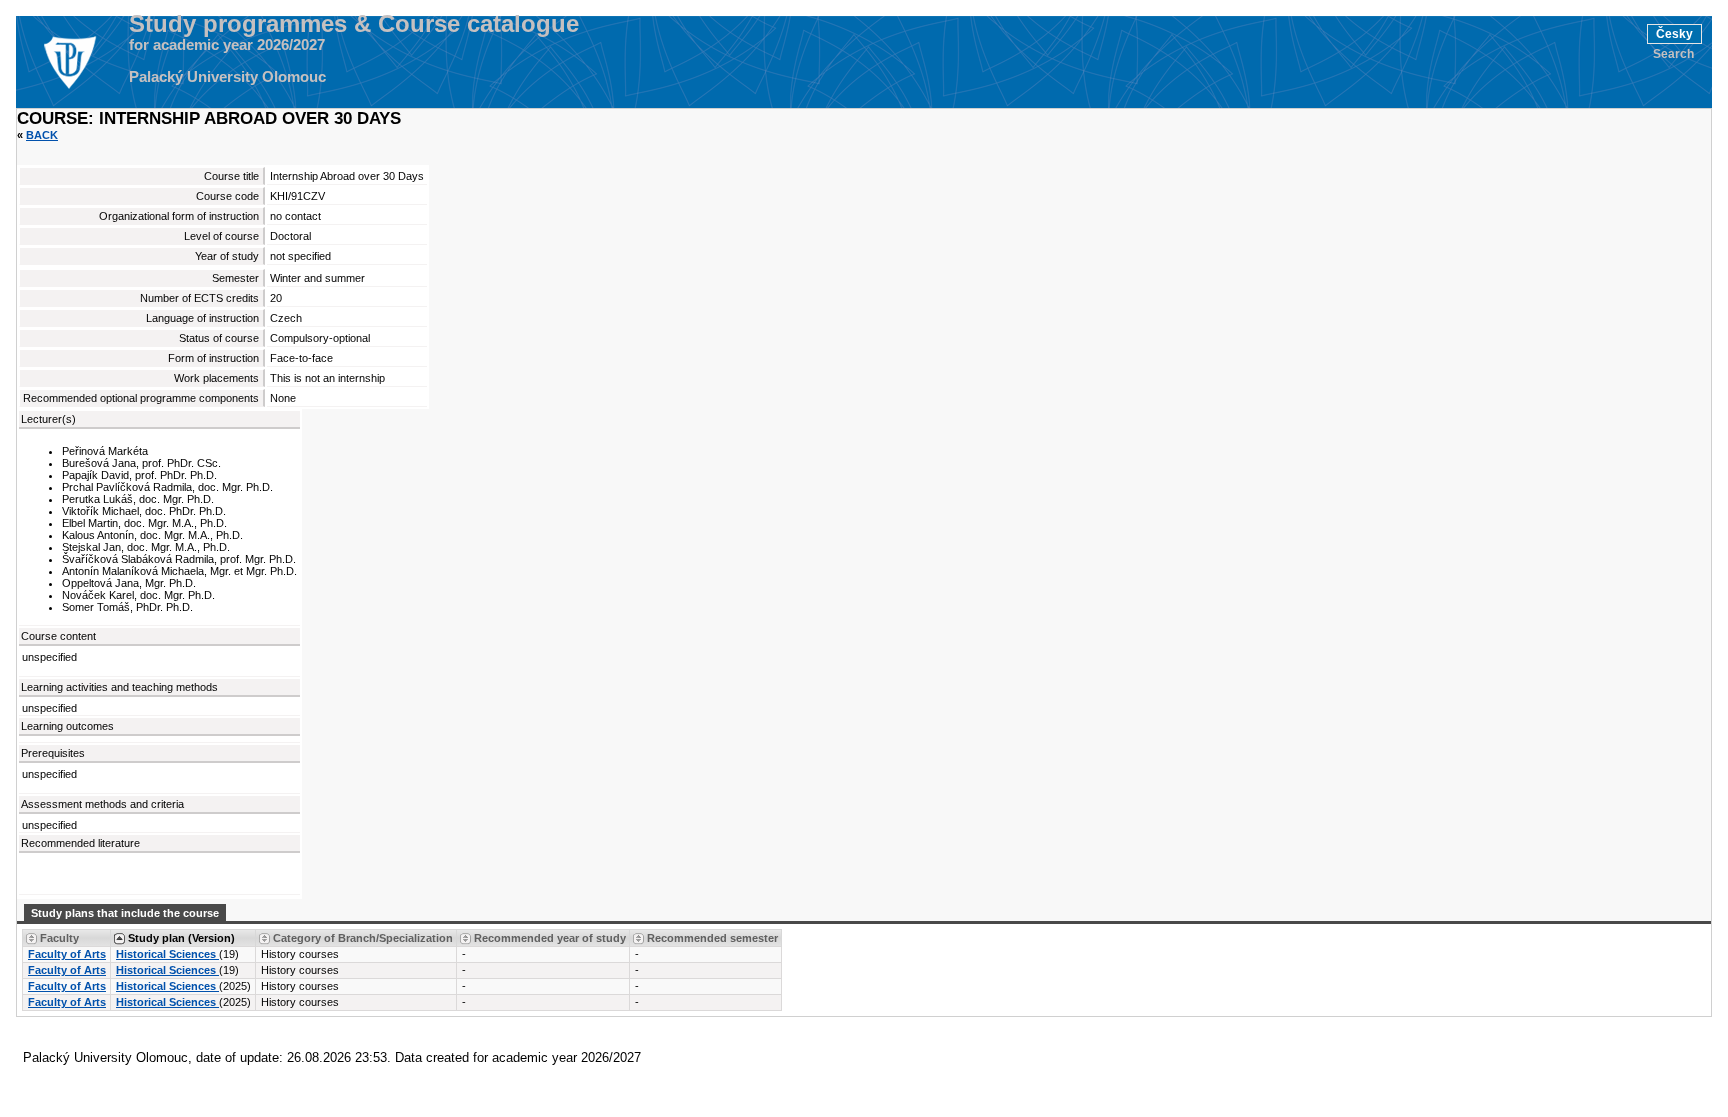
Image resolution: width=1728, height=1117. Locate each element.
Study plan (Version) (181, 938)
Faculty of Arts (67, 954)
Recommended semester (712, 938)
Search (1673, 54)
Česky (1674, 34)
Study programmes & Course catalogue (354, 24)
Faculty (59, 938)
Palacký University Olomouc (227, 77)
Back (42, 135)
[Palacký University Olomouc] (69, 62)
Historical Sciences (167, 954)
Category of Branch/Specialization (363, 938)
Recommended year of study (550, 938)
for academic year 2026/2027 (227, 45)
